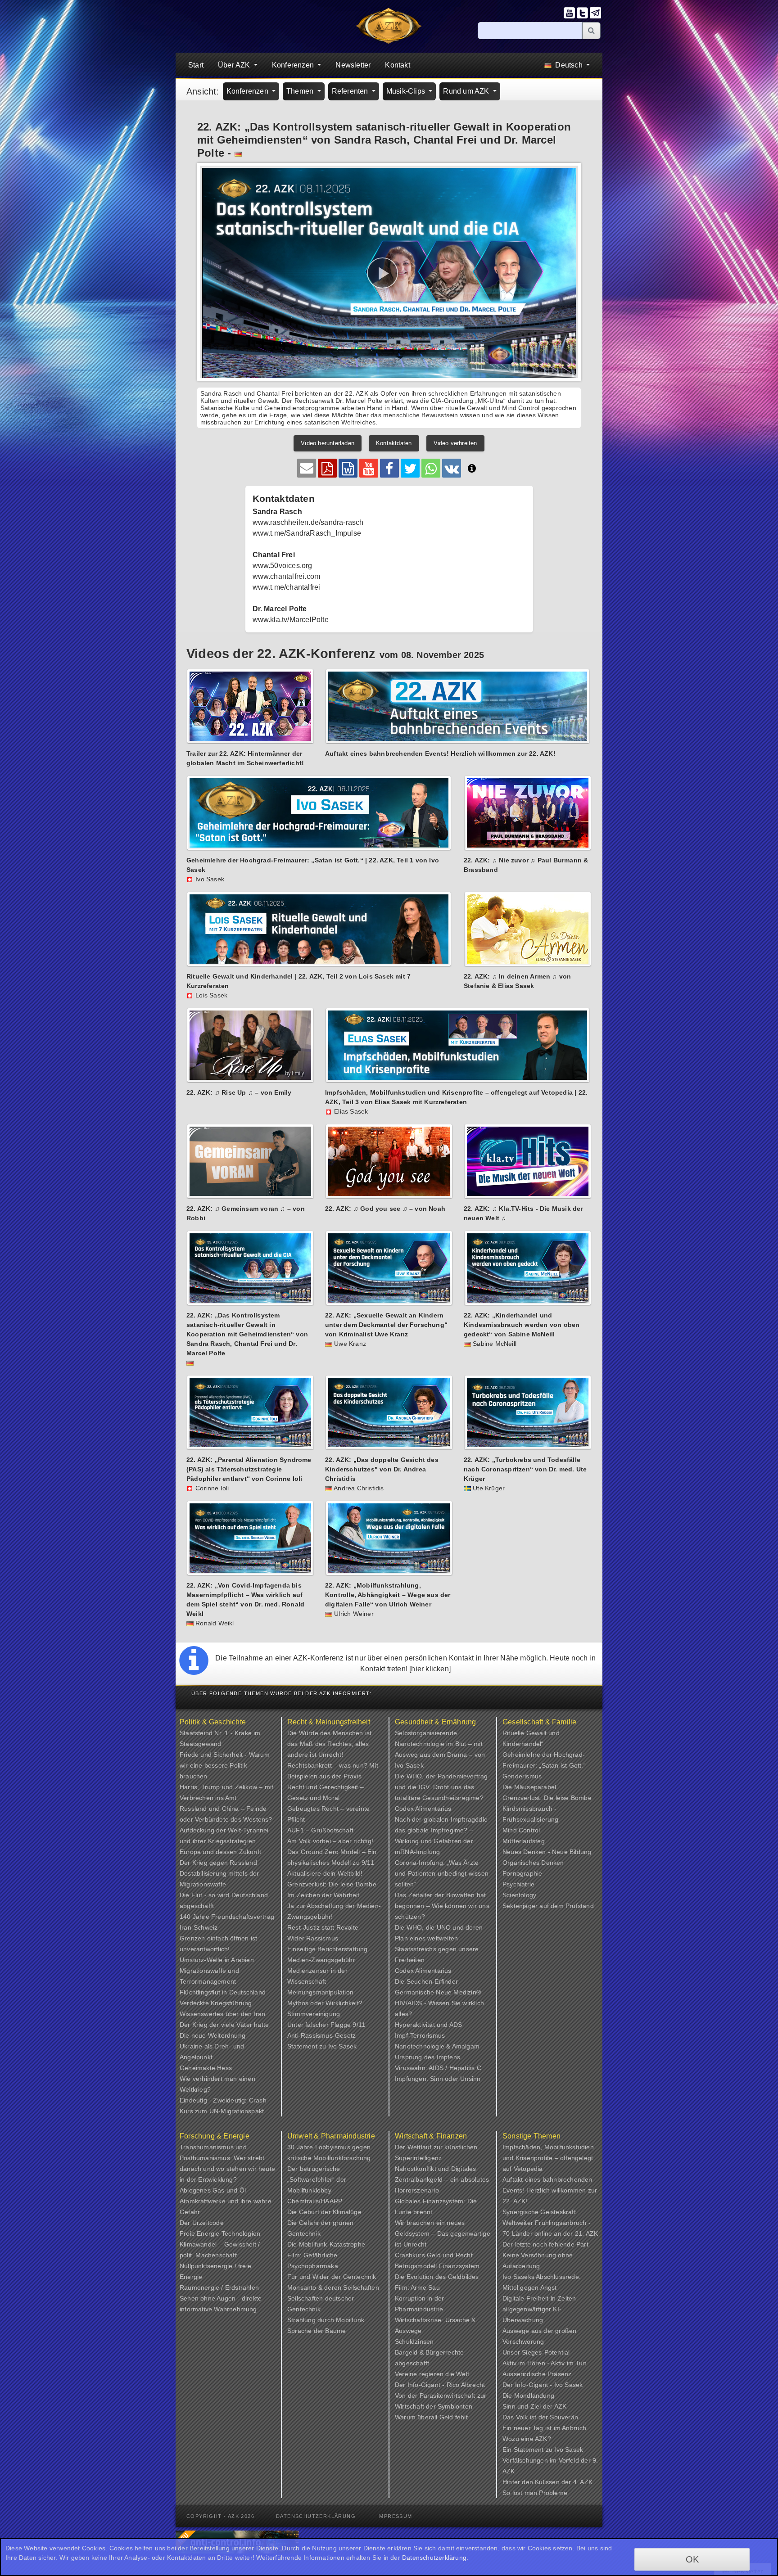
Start (196, 65)
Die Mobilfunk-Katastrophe (326, 2244)
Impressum (395, 2516)
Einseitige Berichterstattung (328, 1949)
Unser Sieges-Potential (536, 2352)
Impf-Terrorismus (420, 2035)
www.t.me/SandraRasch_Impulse (307, 533)
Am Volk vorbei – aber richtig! (330, 1841)
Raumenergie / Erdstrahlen (219, 2287)
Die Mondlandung (528, 2396)
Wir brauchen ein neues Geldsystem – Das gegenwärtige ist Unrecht (443, 2233)
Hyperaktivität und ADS (428, 2025)
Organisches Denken (533, 1863)
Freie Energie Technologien (220, 2233)
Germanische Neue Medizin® (438, 1992)
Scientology (519, 1895)
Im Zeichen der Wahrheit (323, 1895)
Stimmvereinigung (314, 2014)
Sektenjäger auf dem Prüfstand (548, 1906)
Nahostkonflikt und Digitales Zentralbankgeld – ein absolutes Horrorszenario (442, 2179)
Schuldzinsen (414, 2341)
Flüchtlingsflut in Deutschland (223, 1992)
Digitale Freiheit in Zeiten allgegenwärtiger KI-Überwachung (539, 2309)
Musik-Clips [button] (407, 91)
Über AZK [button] (235, 65)
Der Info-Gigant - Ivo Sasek (543, 2385)
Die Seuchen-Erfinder (426, 1981)
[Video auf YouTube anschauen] (369, 468)
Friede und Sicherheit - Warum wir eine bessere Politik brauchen (225, 1765)
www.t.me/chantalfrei (287, 587)
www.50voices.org (283, 566)
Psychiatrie (518, 1884)
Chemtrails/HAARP (315, 2201)
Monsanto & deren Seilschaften (333, 2287)
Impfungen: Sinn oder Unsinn (438, 2079)
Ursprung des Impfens (427, 2057)
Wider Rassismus (313, 1938)
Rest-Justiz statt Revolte (323, 1927)
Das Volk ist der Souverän (540, 2417)
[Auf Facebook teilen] (389, 468)
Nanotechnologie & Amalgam (437, 2046)
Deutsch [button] (569, 65)
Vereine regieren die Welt (432, 2374)
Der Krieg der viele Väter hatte (224, 2025)
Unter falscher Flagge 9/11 (326, 2025)
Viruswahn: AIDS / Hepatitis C (438, 2068)
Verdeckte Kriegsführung (216, 2003)
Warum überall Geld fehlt (431, 2417)
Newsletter (353, 65)
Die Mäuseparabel (529, 1787)
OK (692, 2559)
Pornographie (522, 1873)
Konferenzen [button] (294, 65)
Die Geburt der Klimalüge (324, 2212)
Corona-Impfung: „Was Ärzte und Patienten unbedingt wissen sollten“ (442, 1873)
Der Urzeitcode (202, 2223)
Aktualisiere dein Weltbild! (325, 1873)
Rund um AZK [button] (467, 91)
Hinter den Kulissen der (538, 2482)
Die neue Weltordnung (213, 2035)
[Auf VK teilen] (452, 468)
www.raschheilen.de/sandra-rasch (308, 522)
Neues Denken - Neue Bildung (547, 1852)
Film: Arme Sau (417, 2287)
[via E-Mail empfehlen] (307, 468)
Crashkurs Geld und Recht (434, 2255)
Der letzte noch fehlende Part (545, 2244)
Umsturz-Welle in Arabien (217, 1960)
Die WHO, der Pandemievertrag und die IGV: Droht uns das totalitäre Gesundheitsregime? (441, 1787)
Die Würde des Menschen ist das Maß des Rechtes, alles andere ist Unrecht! (329, 1744)
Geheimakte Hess (206, 2068)
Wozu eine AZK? (527, 2439)
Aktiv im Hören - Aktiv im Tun (545, 2363)
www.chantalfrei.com (287, 576)
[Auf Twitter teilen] (410, 468)
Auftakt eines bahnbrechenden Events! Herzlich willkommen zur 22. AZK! (550, 2190)
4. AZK (583, 2482)
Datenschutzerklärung (316, 2516)
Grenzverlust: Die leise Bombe (332, 1884)
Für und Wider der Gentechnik (332, 2277)
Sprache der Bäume (317, 2331)
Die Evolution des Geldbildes (437, 2277)
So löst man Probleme (535, 2493)
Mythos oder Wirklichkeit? (325, 2003)
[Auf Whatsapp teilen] (431, 468)
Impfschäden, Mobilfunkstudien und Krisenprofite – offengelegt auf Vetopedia (548, 2158)
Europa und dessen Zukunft (220, 1852)
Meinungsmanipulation (320, 1992)
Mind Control (521, 1830)
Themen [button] (301, 91)
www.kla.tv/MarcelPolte (291, 620)
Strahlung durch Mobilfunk (326, 2320)
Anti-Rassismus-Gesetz (321, 2035)
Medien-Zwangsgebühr (321, 1960)
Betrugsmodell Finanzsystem (437, 2266)
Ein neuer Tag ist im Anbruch (545, 2428)
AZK (561, 2406)
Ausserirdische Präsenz (537, 2374)
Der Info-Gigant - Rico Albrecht (440, 2385)
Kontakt (397, 65)
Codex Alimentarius (423, 1809)
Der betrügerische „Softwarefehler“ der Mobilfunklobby (317, 2179)
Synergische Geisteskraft (539, 2212)
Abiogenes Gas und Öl (213, 2190)
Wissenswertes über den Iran (222, 2014)
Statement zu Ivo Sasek (322, 2046)
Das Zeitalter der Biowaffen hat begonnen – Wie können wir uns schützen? (442, 1906)
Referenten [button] (351, 91)
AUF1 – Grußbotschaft (320, 1830)
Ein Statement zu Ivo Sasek (543, 2450)
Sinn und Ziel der (528, 2406)
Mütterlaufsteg (524, 1841)
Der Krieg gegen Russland (218, 1863)
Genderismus (522, 1776)
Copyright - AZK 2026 (220, 2516)
